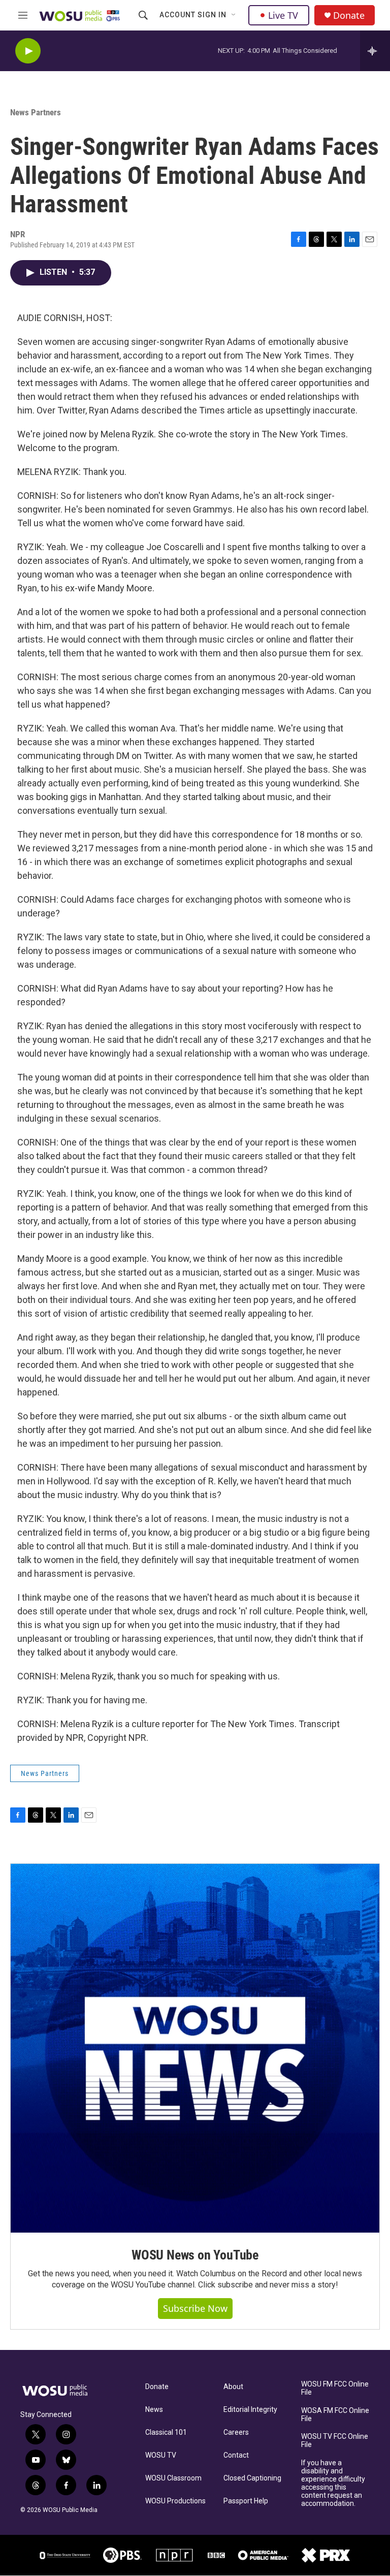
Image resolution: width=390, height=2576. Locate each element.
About (233, 2387)
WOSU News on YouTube (195, 2255)
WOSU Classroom (173, 2478)
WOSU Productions (175, 2501)
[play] (28, 51)
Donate (349, 15)
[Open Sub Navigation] (234, 15)
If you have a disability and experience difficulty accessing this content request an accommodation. (333, 2483)
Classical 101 (166, 2432)
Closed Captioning (252, 2478)
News (154, 2410)
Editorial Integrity (250, 2410)
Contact (236, 2455)
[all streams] (375, 51)
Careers (236, 2432)
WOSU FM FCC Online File (335, 2388)
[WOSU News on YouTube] (195, 2048)
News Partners (36, 112)
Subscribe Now (195, 2308)
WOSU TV (161, 2455)
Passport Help (246, 2501)
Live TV (283, 15)
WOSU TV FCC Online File (335, 2441)
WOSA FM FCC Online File (335, 2415)
